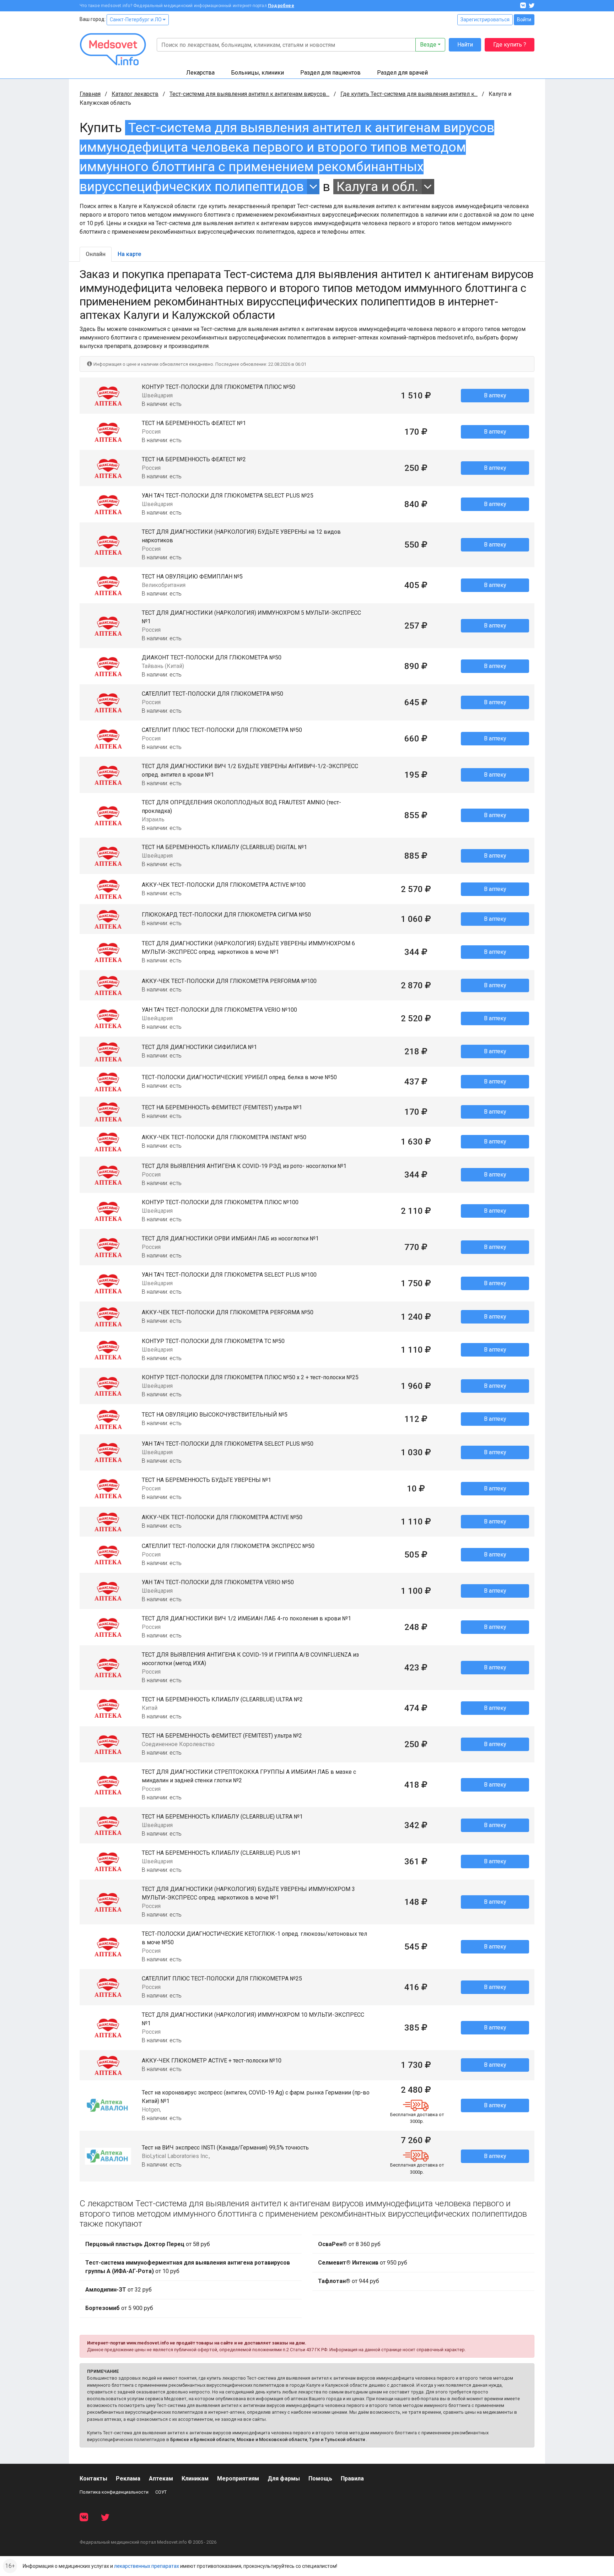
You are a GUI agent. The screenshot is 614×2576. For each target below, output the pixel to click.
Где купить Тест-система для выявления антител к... (409, 94)
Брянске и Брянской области (202, 2439)
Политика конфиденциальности (114, 2492)
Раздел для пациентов (330, 73)
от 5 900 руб (119, 2308)
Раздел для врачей (402, 73)
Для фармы (284, 2479)
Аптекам (161, 2479)
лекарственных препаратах (147, 2566)
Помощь (320, 2479)
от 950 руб (363, 2263)
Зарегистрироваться (485, 20)
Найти (465, 45)
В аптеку (495, 395)
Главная (90, 94)
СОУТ (161, 2492)
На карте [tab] (129, 254)
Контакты (93, 2479)
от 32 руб (119, 2290)
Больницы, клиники (257, 73)
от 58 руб (148, 2244)
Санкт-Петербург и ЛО (136, 20)
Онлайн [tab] (96, 254)
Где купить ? (510, 45)
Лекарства (200, 73)
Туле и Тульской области (337, 2439)
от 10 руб (188, 2267)
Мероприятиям (238, 2479)
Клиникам (195, 2479)
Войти (524, 20)
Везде (428, 45)
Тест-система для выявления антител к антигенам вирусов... (249, 94)
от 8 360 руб (349, 2244)
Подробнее (281, 6)
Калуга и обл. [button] (377, 187)
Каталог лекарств (135, 94)
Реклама (128, 2479)
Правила (352, 2479)
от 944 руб (349, 2281)
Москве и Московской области (272, 2439)
